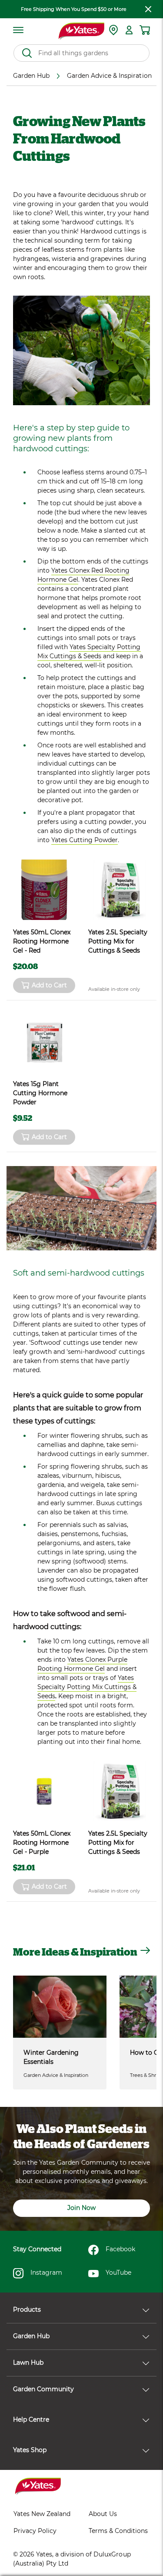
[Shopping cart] (145, 30)
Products (27, 2309)
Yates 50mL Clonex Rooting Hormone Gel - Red (42, 941)
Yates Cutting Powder (85, 840)
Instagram (46, 2273)
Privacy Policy (35, 2531)
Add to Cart (49, 985)
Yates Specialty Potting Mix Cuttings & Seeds (89, 651)
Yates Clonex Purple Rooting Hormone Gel (82, 1664)
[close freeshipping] (148, 9)
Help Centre (31, 2419)
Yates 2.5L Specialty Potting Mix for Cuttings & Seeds (118, 941)
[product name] (44, 890)
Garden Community (43, 2389)
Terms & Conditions (118, 2531)
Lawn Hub (28, 2363)
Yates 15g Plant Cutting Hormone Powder (40, 1093)
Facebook (120, 2249)
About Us (103, 2514)
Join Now (81, 2208)
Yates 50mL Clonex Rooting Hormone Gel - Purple (42, 1843)
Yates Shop (30, 2450)
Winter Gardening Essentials (51, 2057)
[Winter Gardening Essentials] (60, 2007)
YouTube (118, 2273)
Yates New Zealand (42, 2514)
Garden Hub (31, 2336)
